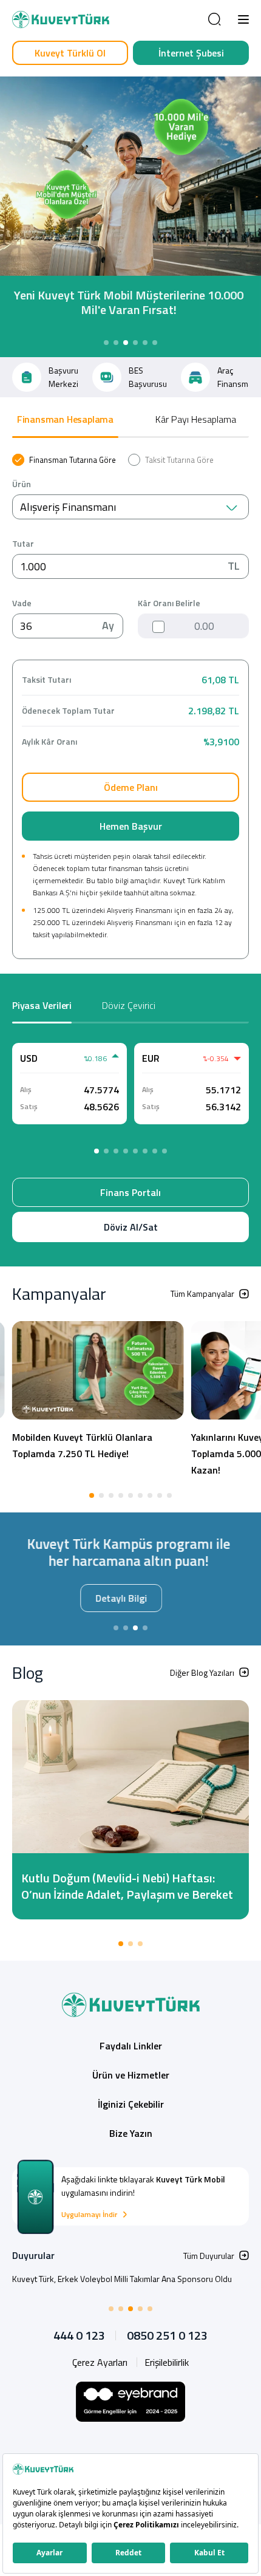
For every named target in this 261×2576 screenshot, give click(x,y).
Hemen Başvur (131, 826)
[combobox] (130, 507)
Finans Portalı (130, 1192)
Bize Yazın (131, 2135)
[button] (243, 19)
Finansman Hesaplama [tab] (65, 419)
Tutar (23, 544)
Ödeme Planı (131, 787)
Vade (22, 603)
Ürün (22, 484)
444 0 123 (79, 2337)
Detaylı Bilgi (130, 1598)
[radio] (64, 460)
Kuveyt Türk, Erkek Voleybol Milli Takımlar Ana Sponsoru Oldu (122, 2280)
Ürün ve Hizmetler (131, 2077)
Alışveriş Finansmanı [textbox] (68, 507)
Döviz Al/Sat (131, 1227)
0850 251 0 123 (167, 2337)
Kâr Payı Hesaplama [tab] (196, 419)
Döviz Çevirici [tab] (129, 1005)
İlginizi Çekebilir (131, 2106)
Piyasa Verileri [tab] (42, 1005)
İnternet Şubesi (191, 53)
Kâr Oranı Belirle (169, 603)
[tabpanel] (130, 706)
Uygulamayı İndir (89, 2216)
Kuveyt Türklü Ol (70, 53)
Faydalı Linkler (131, 2048)
